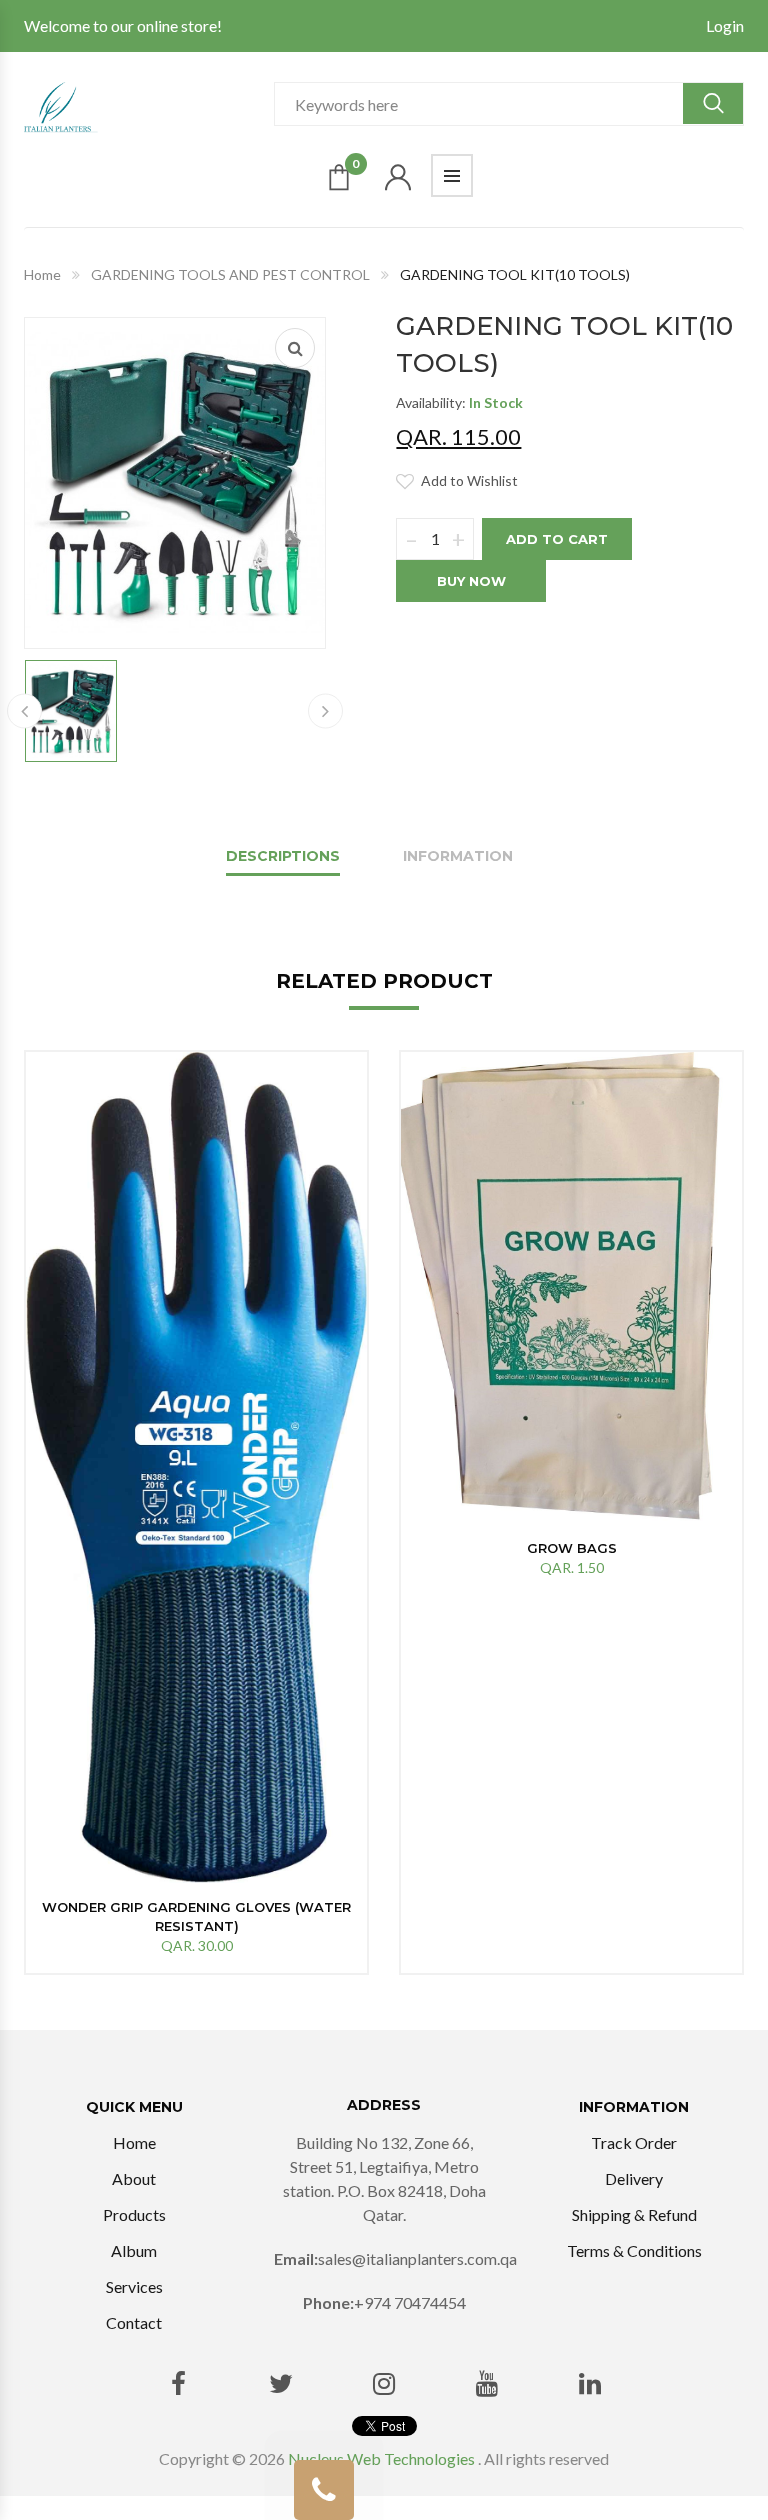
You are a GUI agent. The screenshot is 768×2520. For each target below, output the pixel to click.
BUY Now (471, 581)
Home (42, 274)
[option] (196, 1512)
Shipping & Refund (634, 2214)
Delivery (634, 2178)
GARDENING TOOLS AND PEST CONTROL (230, 274)
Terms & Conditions (634, 2250)
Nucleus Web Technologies (381, 2458)
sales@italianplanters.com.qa (417, 2258)
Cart (355, 167)
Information (458, 856)
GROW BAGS (572, 1548)
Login (725, 25)
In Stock (496, 402)
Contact (134, 2322)
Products (134, 2214)
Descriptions (283, 856)
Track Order (634, 2142)
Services (134, 2286)
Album (134, 2250)
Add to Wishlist (469, 480)
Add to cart (557, 539)
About (134, 2178)
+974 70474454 (410, 2302)
